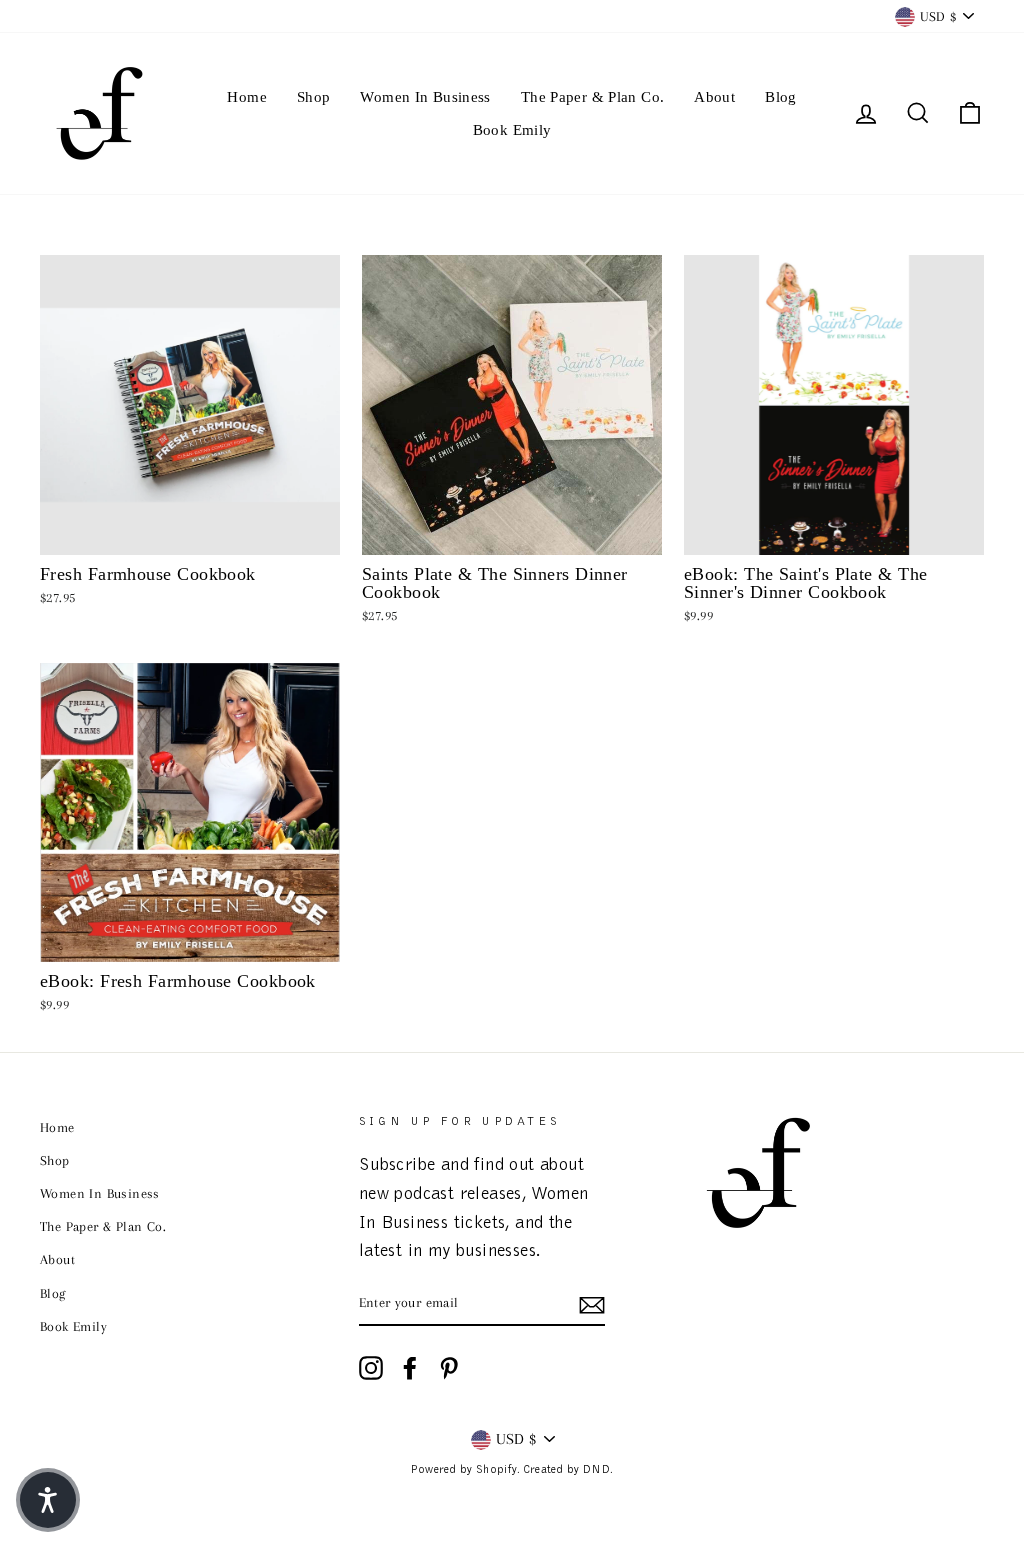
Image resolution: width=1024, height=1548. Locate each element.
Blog (781, 97)
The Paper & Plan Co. (593, 97)
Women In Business (425, 97)
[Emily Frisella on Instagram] (371, 1368)
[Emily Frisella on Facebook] (410, 1368)
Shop (314, 97)
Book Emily (512, 130)
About (714, 97)
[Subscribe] (592, 1304)
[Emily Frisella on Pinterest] (449, 1368)
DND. (598, 1470)
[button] (48, 1500)
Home (247, 97)
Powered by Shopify (463, 1470)
